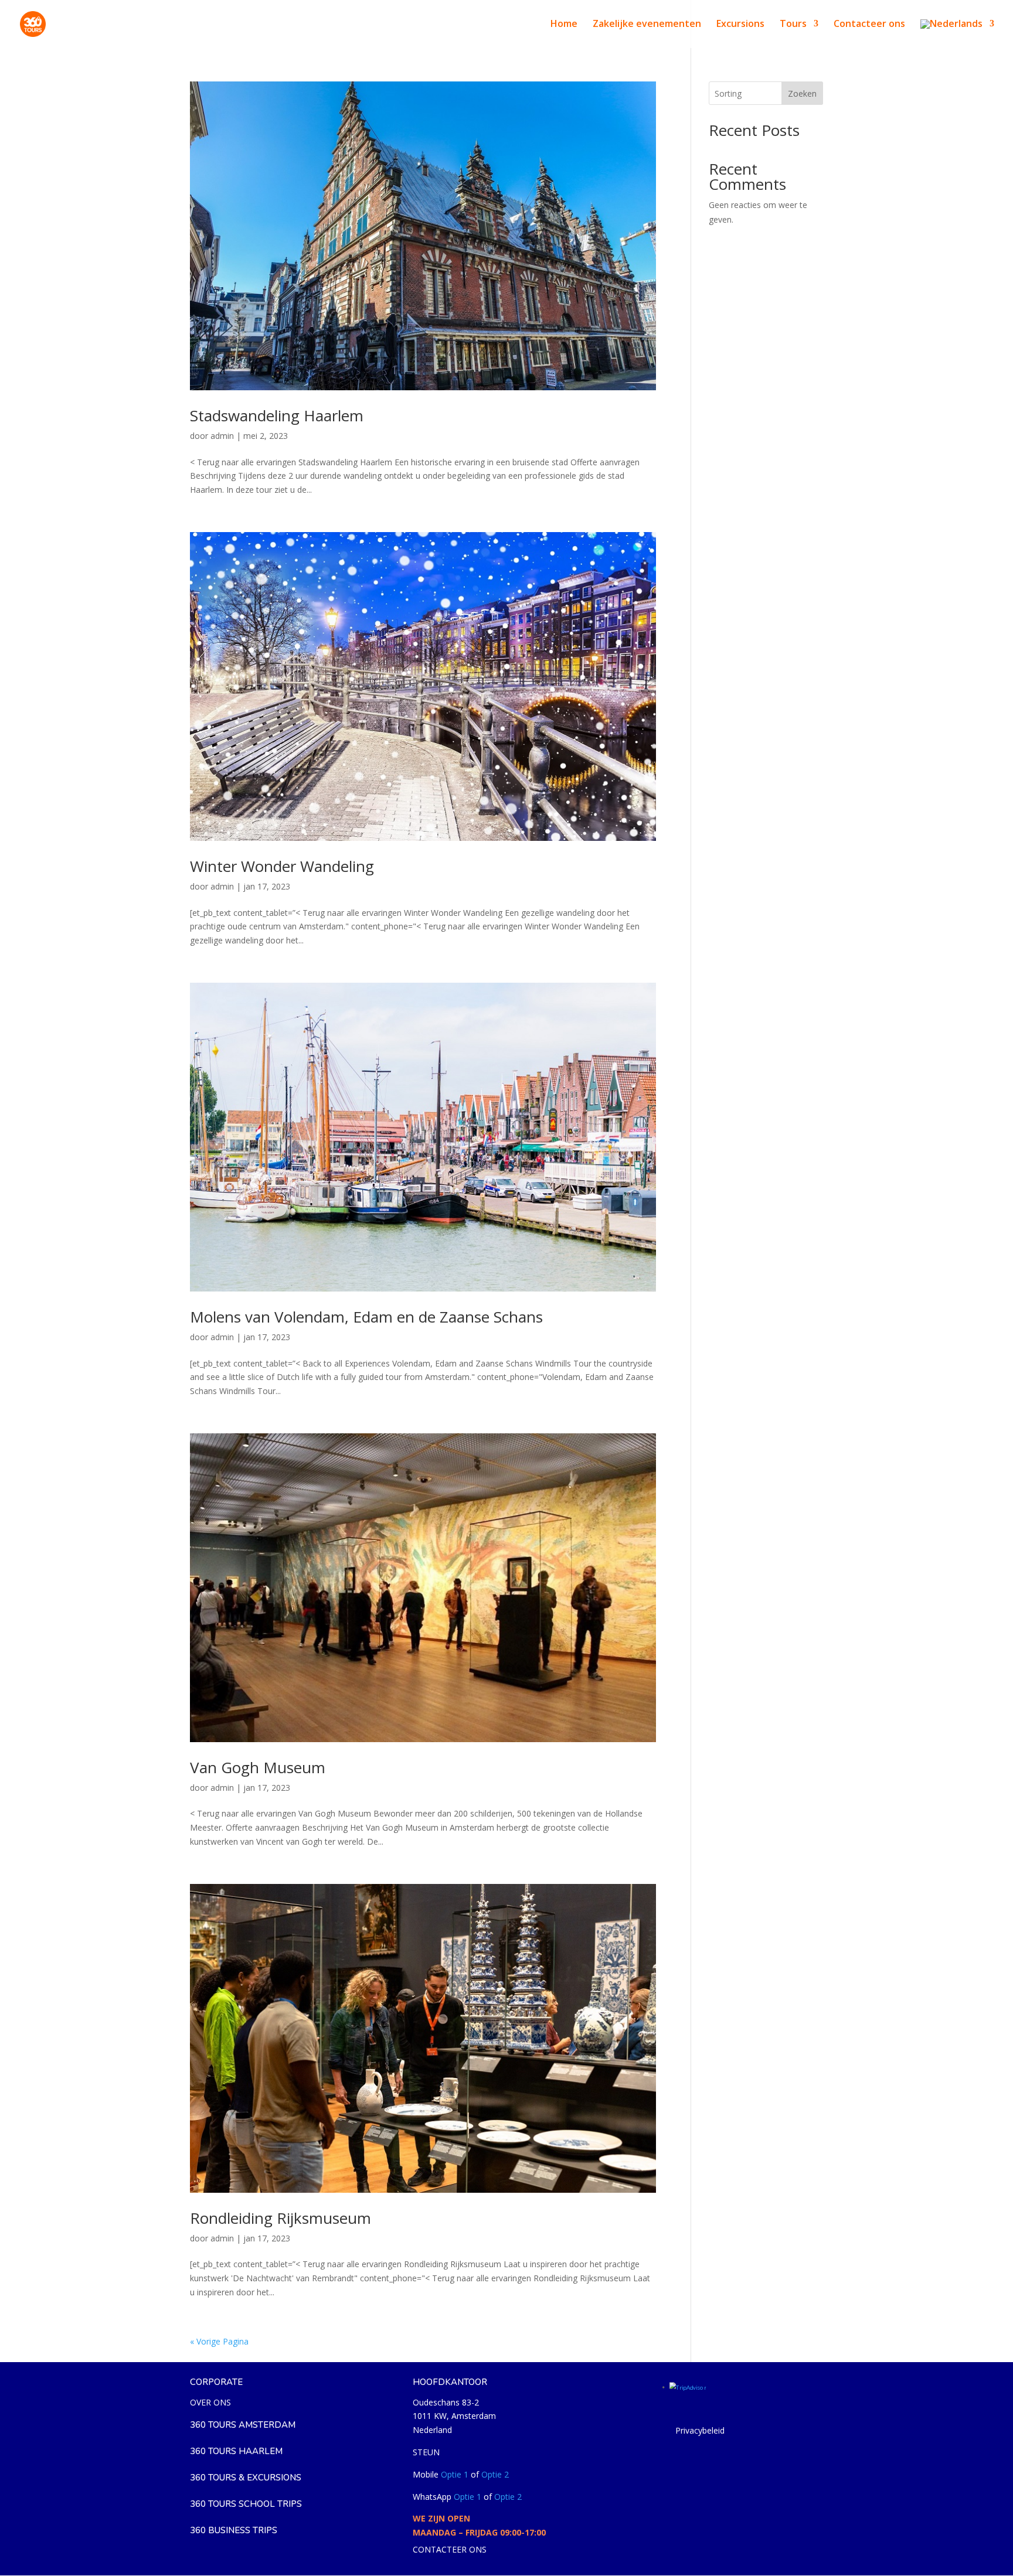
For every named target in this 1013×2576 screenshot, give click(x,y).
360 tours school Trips (246, 2504)
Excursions (740, 25)
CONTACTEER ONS (450, 2549)
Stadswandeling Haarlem (277, 415)
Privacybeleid (700, 2430)
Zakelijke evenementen (647, 25)
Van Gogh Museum (258, 1767)
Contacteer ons (869, 25)
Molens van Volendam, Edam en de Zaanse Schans (366, 1317)
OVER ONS (210, 2402)
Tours (793, 25)
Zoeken (802, 93)
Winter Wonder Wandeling (282, 866)
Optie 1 (455, 2474)
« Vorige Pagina (219, 2341)
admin (222, 436)
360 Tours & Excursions (246, 2478)
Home (564, 25)
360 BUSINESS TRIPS (234, 2530)
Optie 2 (495, 2474)
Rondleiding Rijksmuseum (281, 2218)
